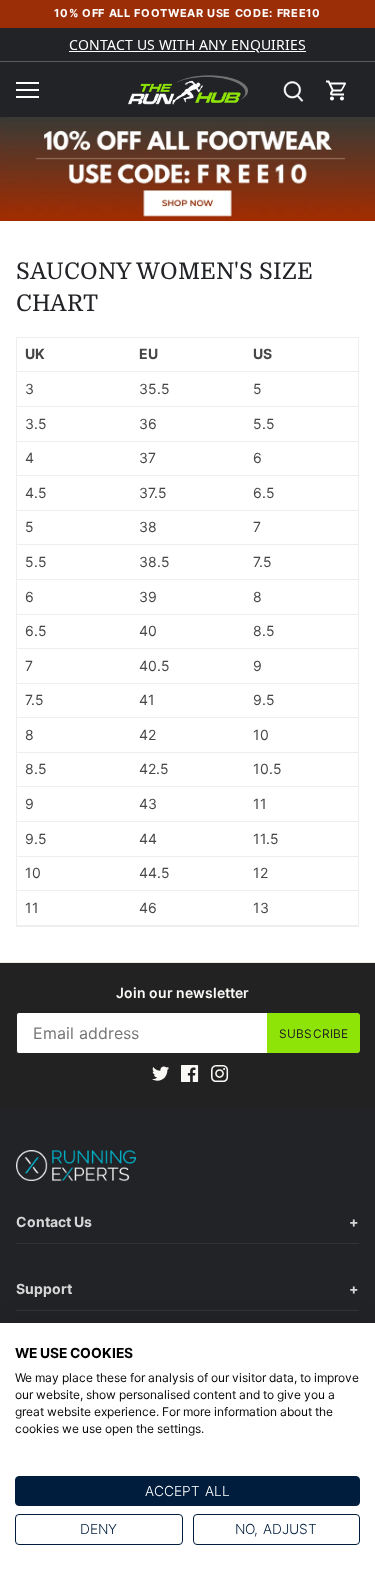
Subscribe (313, 1033)
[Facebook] (189, 1073)
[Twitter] (160, 1073)
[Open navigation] (27, 90)
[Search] (293, 89)
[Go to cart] (337, 89)
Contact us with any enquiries (187, 44)
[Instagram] (219, 1073)
